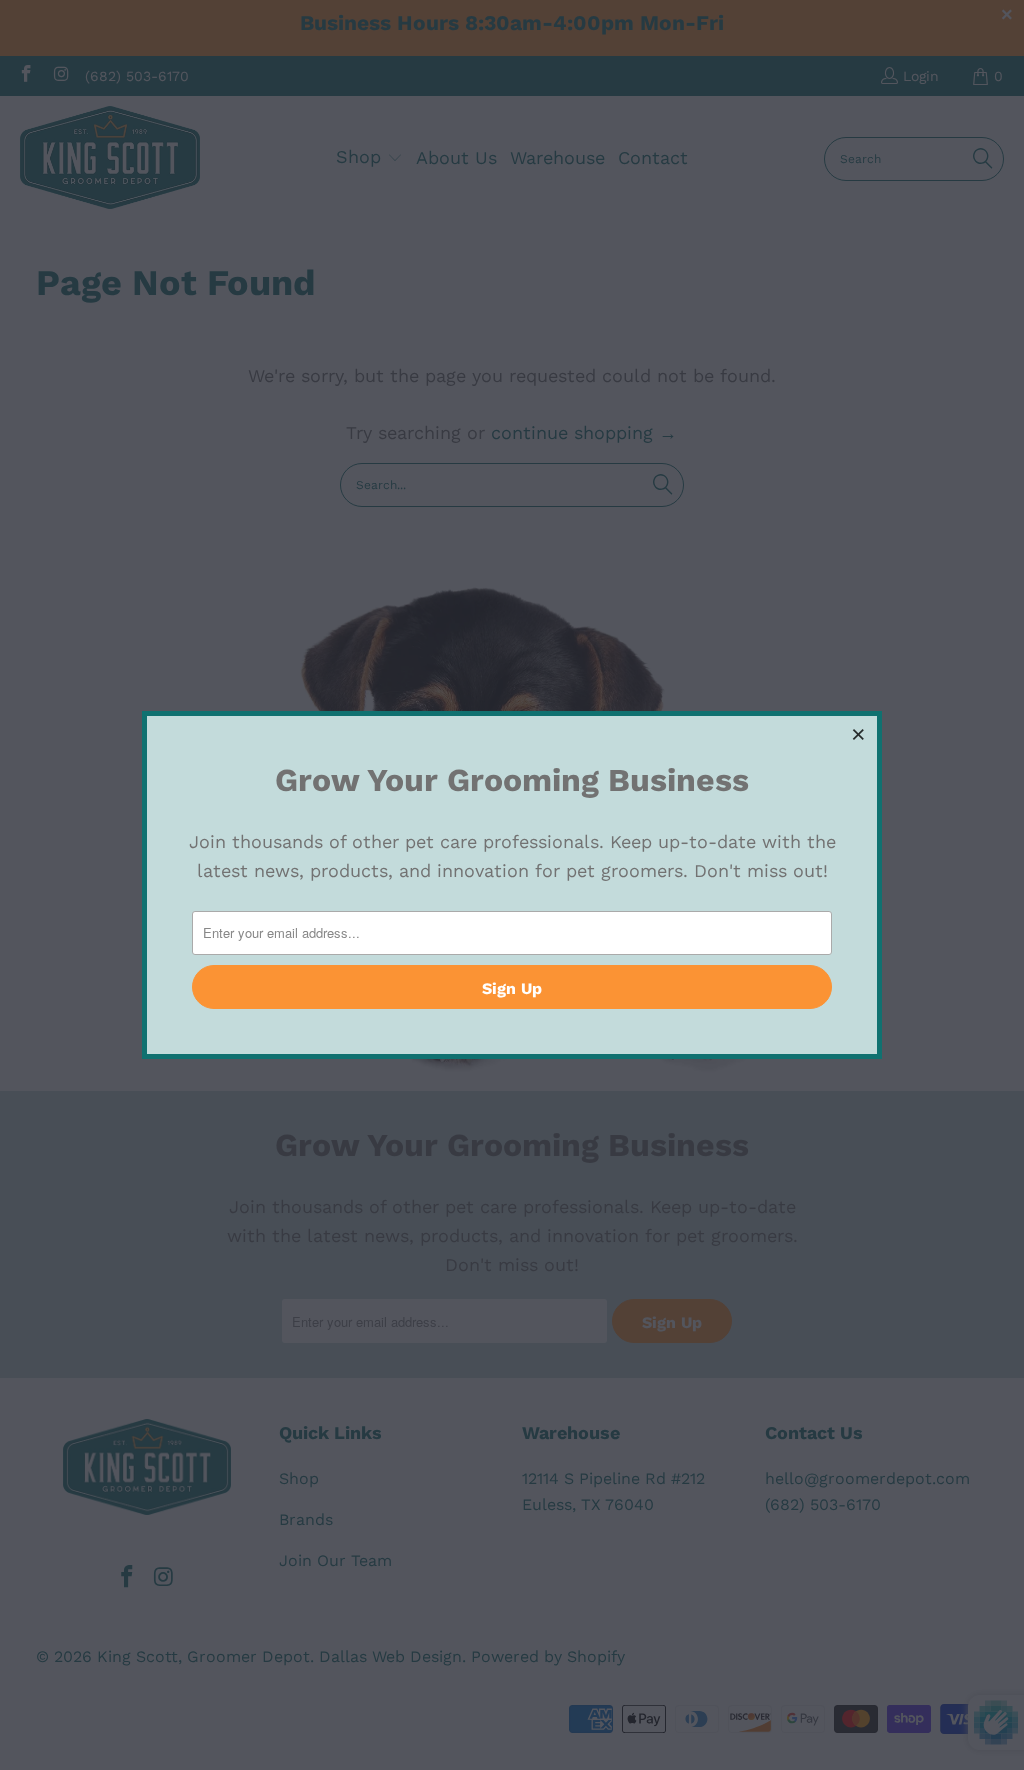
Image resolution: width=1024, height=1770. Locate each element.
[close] (859, 734)
